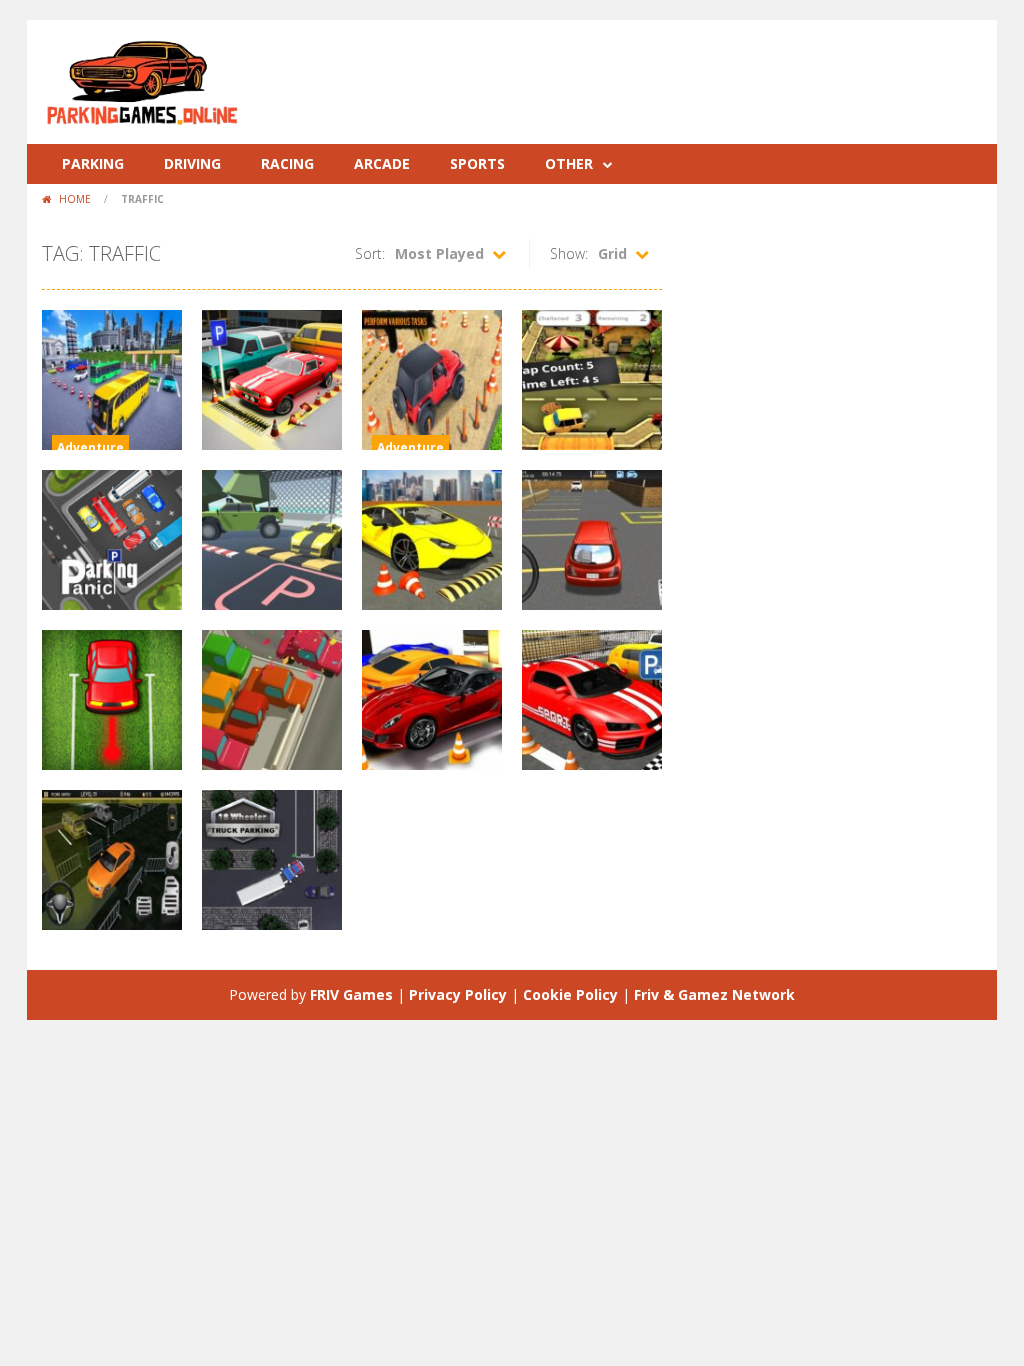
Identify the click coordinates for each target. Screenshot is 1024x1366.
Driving (192, 163)
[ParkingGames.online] (142, 80)
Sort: (370, 253)
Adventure (90, 447)
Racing (287, 163)
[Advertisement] (618, 80)
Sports (477, 163)
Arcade (382, 163)
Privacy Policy (458, 994)
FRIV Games (351, 994)
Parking (93, 163)
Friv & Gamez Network (714, 994)
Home (75, 199)
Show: (569, 253)
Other (569, 163)
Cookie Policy (570, 994)
